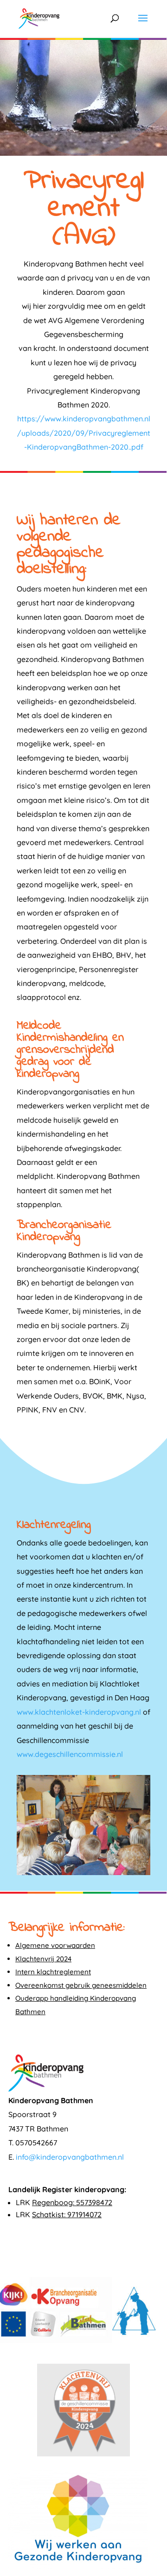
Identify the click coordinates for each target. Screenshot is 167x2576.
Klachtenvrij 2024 (43, 1959)
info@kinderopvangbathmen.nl (70, 2157)
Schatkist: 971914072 (67, 2214)
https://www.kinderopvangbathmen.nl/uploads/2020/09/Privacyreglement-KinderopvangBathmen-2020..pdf (84, 433)
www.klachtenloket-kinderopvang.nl (79, 1712)
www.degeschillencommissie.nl (70, 1754)
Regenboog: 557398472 (72, 2202)
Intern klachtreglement (53, 1972)
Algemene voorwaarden (55, 1945)
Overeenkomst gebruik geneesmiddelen (81, 1985)
